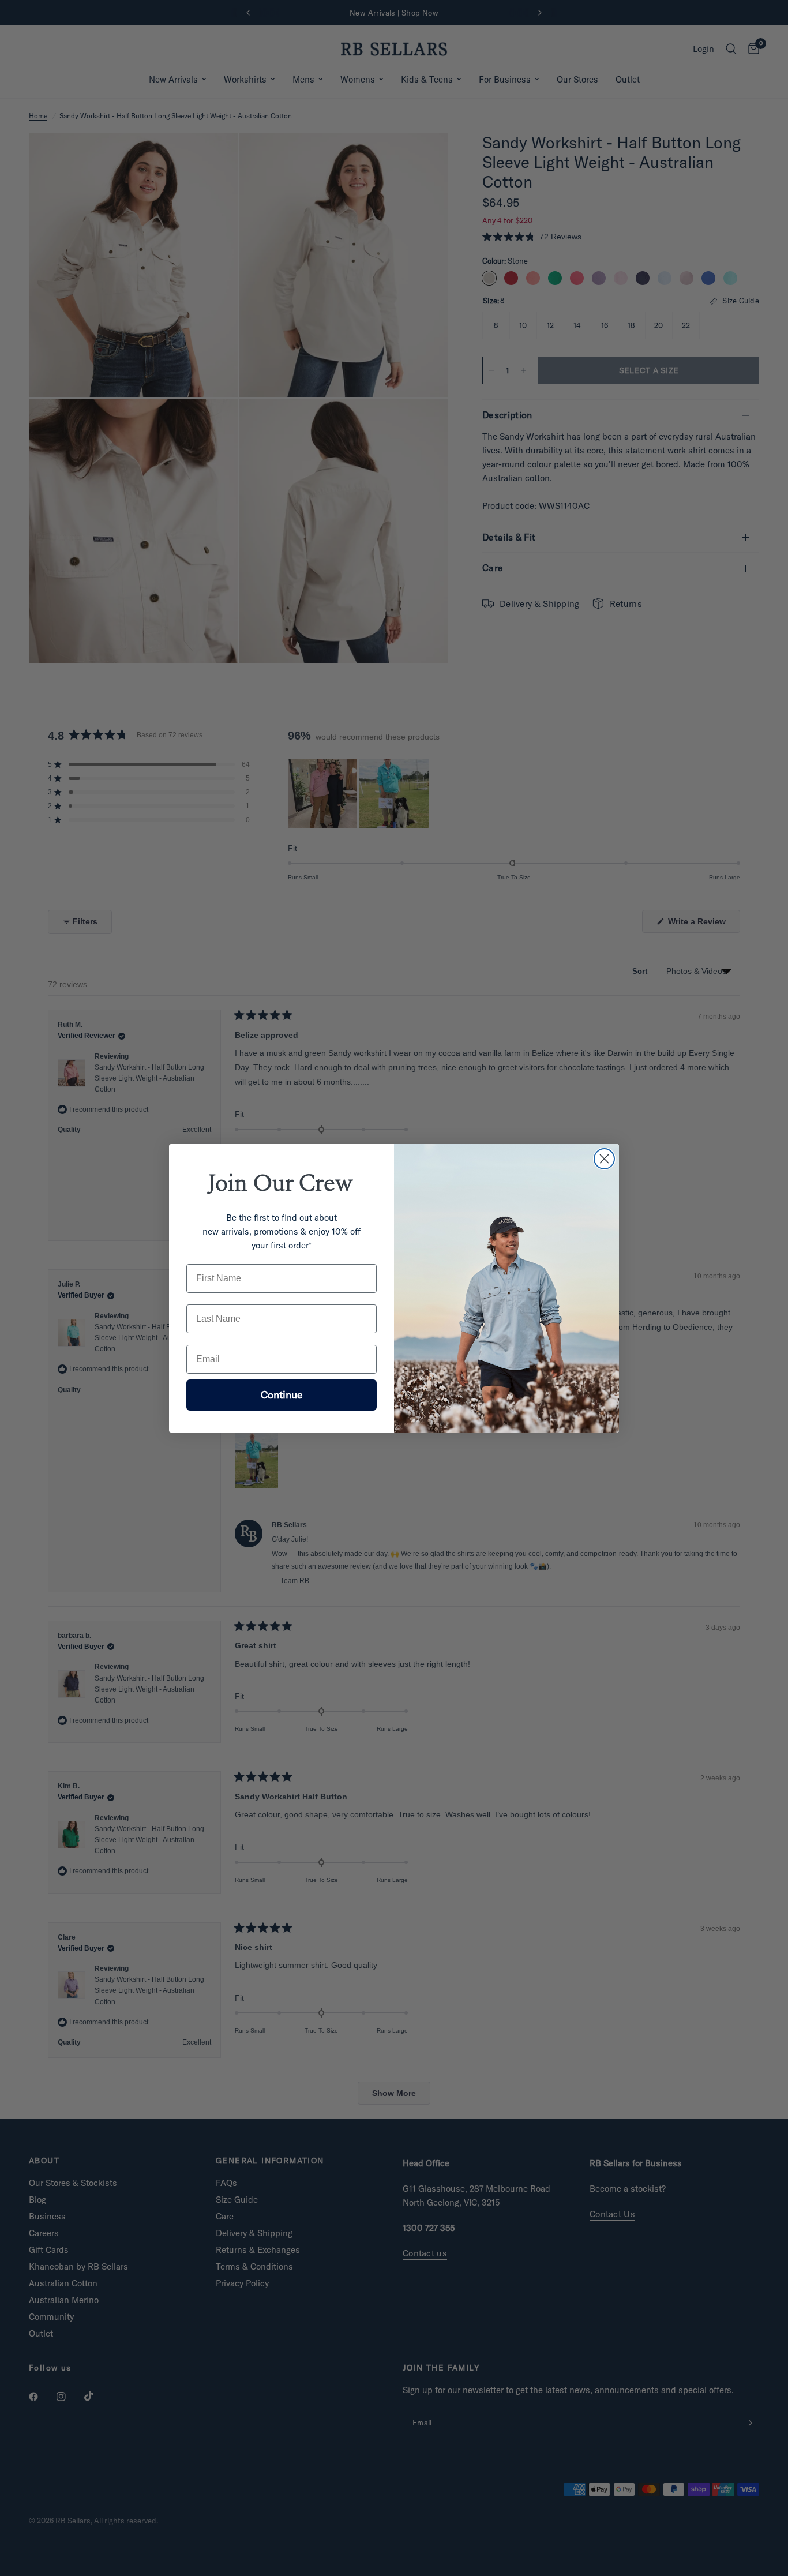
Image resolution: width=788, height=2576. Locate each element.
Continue (282, 1395)
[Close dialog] (604, 1159)
